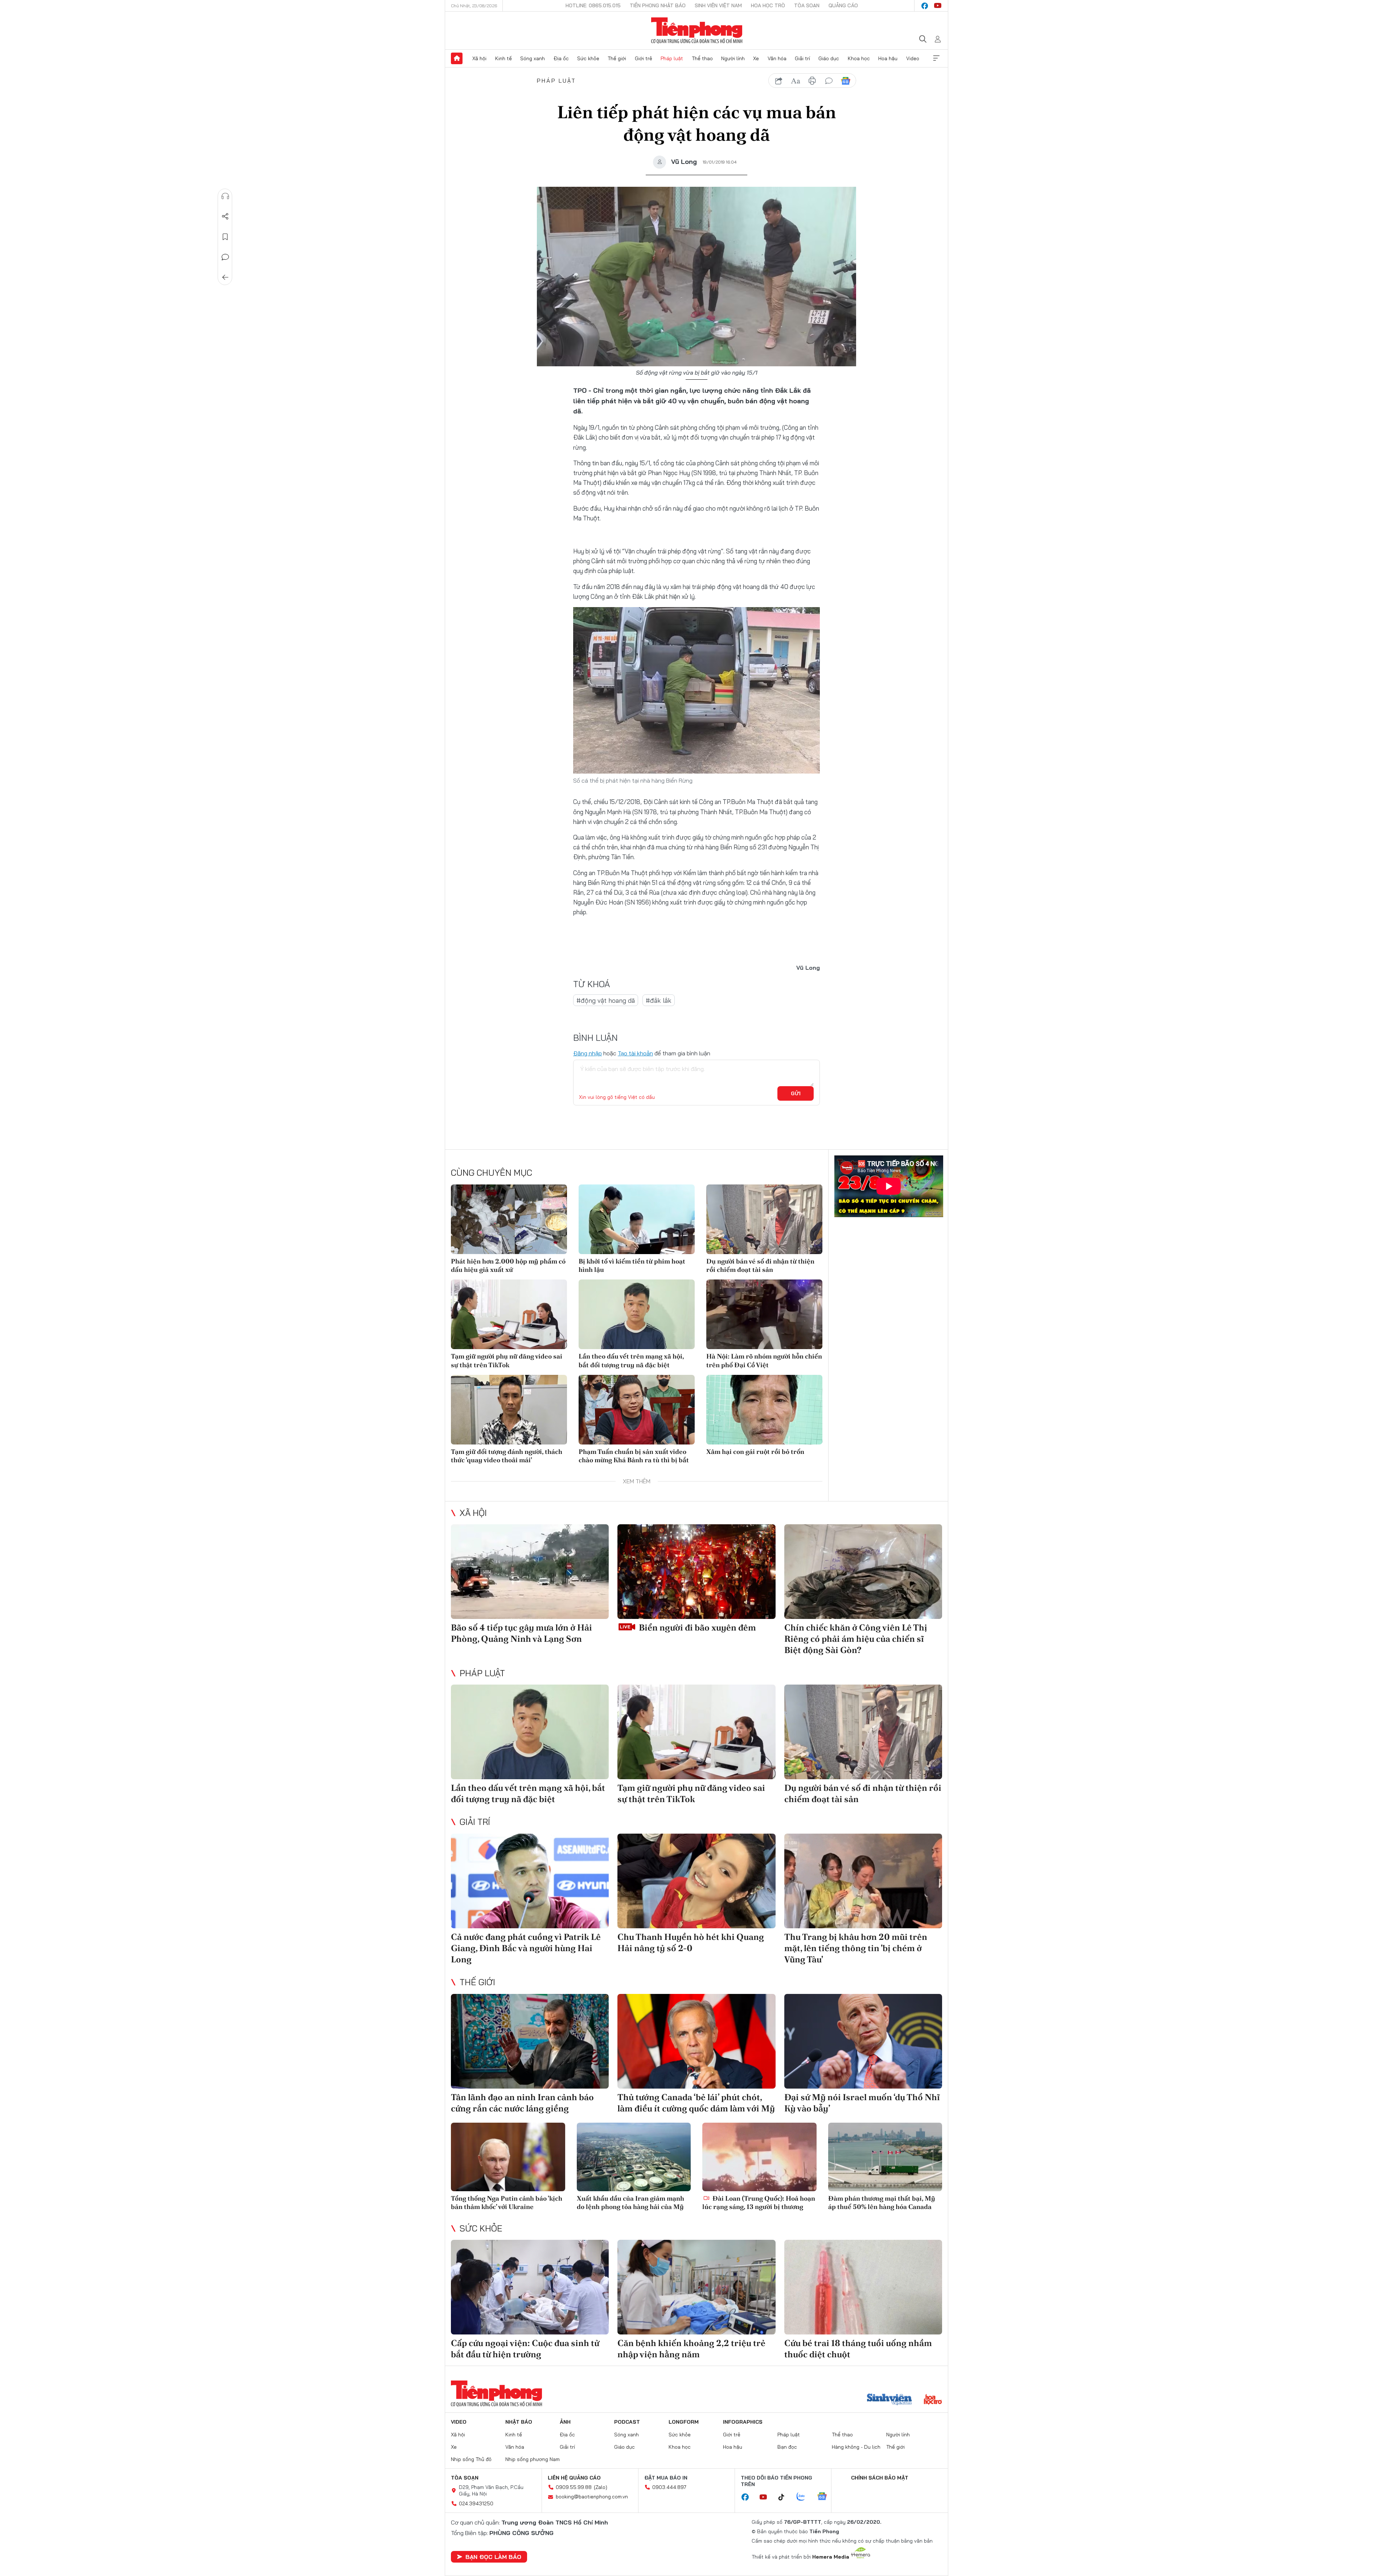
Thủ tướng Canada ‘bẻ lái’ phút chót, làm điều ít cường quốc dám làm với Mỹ (696, 2103)
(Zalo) (601, 2487)
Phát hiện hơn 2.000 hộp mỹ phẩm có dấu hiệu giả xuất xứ (508, 1265)
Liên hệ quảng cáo (574, 2478)
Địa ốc (561, 58)
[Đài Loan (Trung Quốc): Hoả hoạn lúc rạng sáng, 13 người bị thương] (759, 2157)
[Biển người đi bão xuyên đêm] (696, 1572)
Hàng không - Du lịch (856, 2447)
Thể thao (702, 58)
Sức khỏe (588, 58)
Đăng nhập (587, 1053)
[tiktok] (785, 2497)
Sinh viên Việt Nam (718, 5)
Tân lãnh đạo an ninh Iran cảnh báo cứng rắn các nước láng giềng (522, 2103)
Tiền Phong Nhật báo (658, 5)
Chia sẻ (225, 217)
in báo (812, 81)
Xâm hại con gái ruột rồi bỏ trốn (755, 1452)
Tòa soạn (807, 5)
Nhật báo (519, 2422)
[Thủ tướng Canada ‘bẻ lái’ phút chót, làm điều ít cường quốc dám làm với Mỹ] (696, 2041)
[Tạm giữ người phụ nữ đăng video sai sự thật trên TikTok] (509, 1314)
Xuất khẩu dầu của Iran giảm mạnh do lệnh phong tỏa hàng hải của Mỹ (630, 2202)
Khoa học (859, 58)
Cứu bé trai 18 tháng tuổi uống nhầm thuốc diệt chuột (858, 2349)
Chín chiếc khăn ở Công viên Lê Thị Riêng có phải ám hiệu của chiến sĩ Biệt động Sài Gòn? (856, 1639)
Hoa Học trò (768, 5)
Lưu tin (225, 237)
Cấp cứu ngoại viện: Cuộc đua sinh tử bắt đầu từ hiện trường (525, 2349)
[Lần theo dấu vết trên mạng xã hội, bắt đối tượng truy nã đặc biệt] (637, 1314)
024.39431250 (476, 2503)
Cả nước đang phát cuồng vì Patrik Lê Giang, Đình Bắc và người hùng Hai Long (526, 1948)
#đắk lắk (659, 1000)
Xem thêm (936, 58)
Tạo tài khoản (635, 1053)
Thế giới (617, 58)
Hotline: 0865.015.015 (593, 5)
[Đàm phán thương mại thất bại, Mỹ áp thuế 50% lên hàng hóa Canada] (885, 2157)
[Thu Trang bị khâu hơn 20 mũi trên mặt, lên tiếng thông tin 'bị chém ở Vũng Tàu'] (863, 1881)
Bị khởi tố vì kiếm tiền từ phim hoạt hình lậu (632, 1265)
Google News (846, 81)
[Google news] (826, 2497)
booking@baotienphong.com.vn (592, 2497)
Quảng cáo (843, 5)
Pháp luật (672, 58)
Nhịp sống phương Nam (533, 2459)
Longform (684, 2422)
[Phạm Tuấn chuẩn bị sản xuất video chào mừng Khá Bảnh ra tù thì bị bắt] (637, 1410)
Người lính (733, 58)
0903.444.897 (669, 2487)
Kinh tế (504, 58)
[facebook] (925, 6)
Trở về (225, 277)
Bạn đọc (787, 2447)
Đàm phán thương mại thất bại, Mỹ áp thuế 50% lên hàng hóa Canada (882, 2202)
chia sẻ (779, 81)
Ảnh (565, 2422)
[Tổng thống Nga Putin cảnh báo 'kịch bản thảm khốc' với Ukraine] (508, 2157)
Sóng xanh (533, 58)
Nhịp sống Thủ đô (471, 2459)
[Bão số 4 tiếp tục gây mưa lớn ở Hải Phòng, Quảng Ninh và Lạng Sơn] (530, 1572)
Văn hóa (777, 58)
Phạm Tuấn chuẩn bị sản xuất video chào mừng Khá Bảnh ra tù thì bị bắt (634, 1456)
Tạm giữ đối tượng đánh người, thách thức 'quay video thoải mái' (507, 1456)
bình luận (829, 81)
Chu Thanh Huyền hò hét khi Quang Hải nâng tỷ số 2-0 (691, 1942)
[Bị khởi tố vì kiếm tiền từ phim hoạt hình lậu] (637, 1219)
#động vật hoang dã (606, 1000)
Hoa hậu (888, 58)
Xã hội (479, 58)
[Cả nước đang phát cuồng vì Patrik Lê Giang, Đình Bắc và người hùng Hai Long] (530, 1881)
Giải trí (802, 58)
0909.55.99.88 (574, 2487)
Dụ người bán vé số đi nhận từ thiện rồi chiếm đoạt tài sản (760, 1265)
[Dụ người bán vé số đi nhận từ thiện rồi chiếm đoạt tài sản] (764, 1219)
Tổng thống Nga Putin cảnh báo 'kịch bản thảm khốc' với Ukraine (507, 2202)
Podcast (627, 2422)
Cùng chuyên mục (492, 1172)
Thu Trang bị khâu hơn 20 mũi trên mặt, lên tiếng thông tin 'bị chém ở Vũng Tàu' (856, 1948)
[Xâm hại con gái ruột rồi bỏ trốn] (764, 1410)
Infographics (743, 2422)
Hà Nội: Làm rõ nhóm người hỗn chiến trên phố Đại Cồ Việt (764, 1360)
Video (913, 58)
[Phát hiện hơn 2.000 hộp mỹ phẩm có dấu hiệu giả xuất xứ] (509, 1219)
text (796, 81)
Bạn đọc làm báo (493, 2557)
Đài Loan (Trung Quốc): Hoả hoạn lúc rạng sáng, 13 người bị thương (759, 2202)
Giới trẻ (644, 58)
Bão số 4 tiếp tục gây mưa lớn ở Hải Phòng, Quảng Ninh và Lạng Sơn (521, 1633)
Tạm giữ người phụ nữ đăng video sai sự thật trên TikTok (507, 1360)
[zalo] (805, 2497)
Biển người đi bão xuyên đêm (696, 1627)
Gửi (796, 1093)
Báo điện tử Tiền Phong (697, 30)
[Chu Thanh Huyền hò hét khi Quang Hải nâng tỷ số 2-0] (696, 1881)
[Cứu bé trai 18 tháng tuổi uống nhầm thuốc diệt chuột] (863, 2287)
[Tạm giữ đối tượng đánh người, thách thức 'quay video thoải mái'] (509, 1410)
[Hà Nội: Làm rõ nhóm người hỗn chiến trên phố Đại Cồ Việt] (764, 1314)
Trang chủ (457, 58)
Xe (756, 58)
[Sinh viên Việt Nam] (889, 2400)
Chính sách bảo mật (880, 2478)
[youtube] (938, 6)
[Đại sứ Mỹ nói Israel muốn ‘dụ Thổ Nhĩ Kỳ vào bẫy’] (863, 2041)
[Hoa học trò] (933, 2400)
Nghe (225, 196)
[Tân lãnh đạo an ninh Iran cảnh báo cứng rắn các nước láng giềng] (530, 2041)
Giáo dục (829, 58)
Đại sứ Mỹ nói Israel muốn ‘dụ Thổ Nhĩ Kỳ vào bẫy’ (862, 2103)
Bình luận (225, 257)
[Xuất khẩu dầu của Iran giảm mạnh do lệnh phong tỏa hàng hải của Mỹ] (634, 2157)
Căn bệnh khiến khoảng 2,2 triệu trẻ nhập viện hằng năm (691, 2349)
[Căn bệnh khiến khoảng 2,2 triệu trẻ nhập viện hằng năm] (696, 2287)
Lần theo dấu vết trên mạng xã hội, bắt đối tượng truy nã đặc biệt (631, 1360)
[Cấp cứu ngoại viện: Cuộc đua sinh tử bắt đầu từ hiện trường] (530, 2287)
